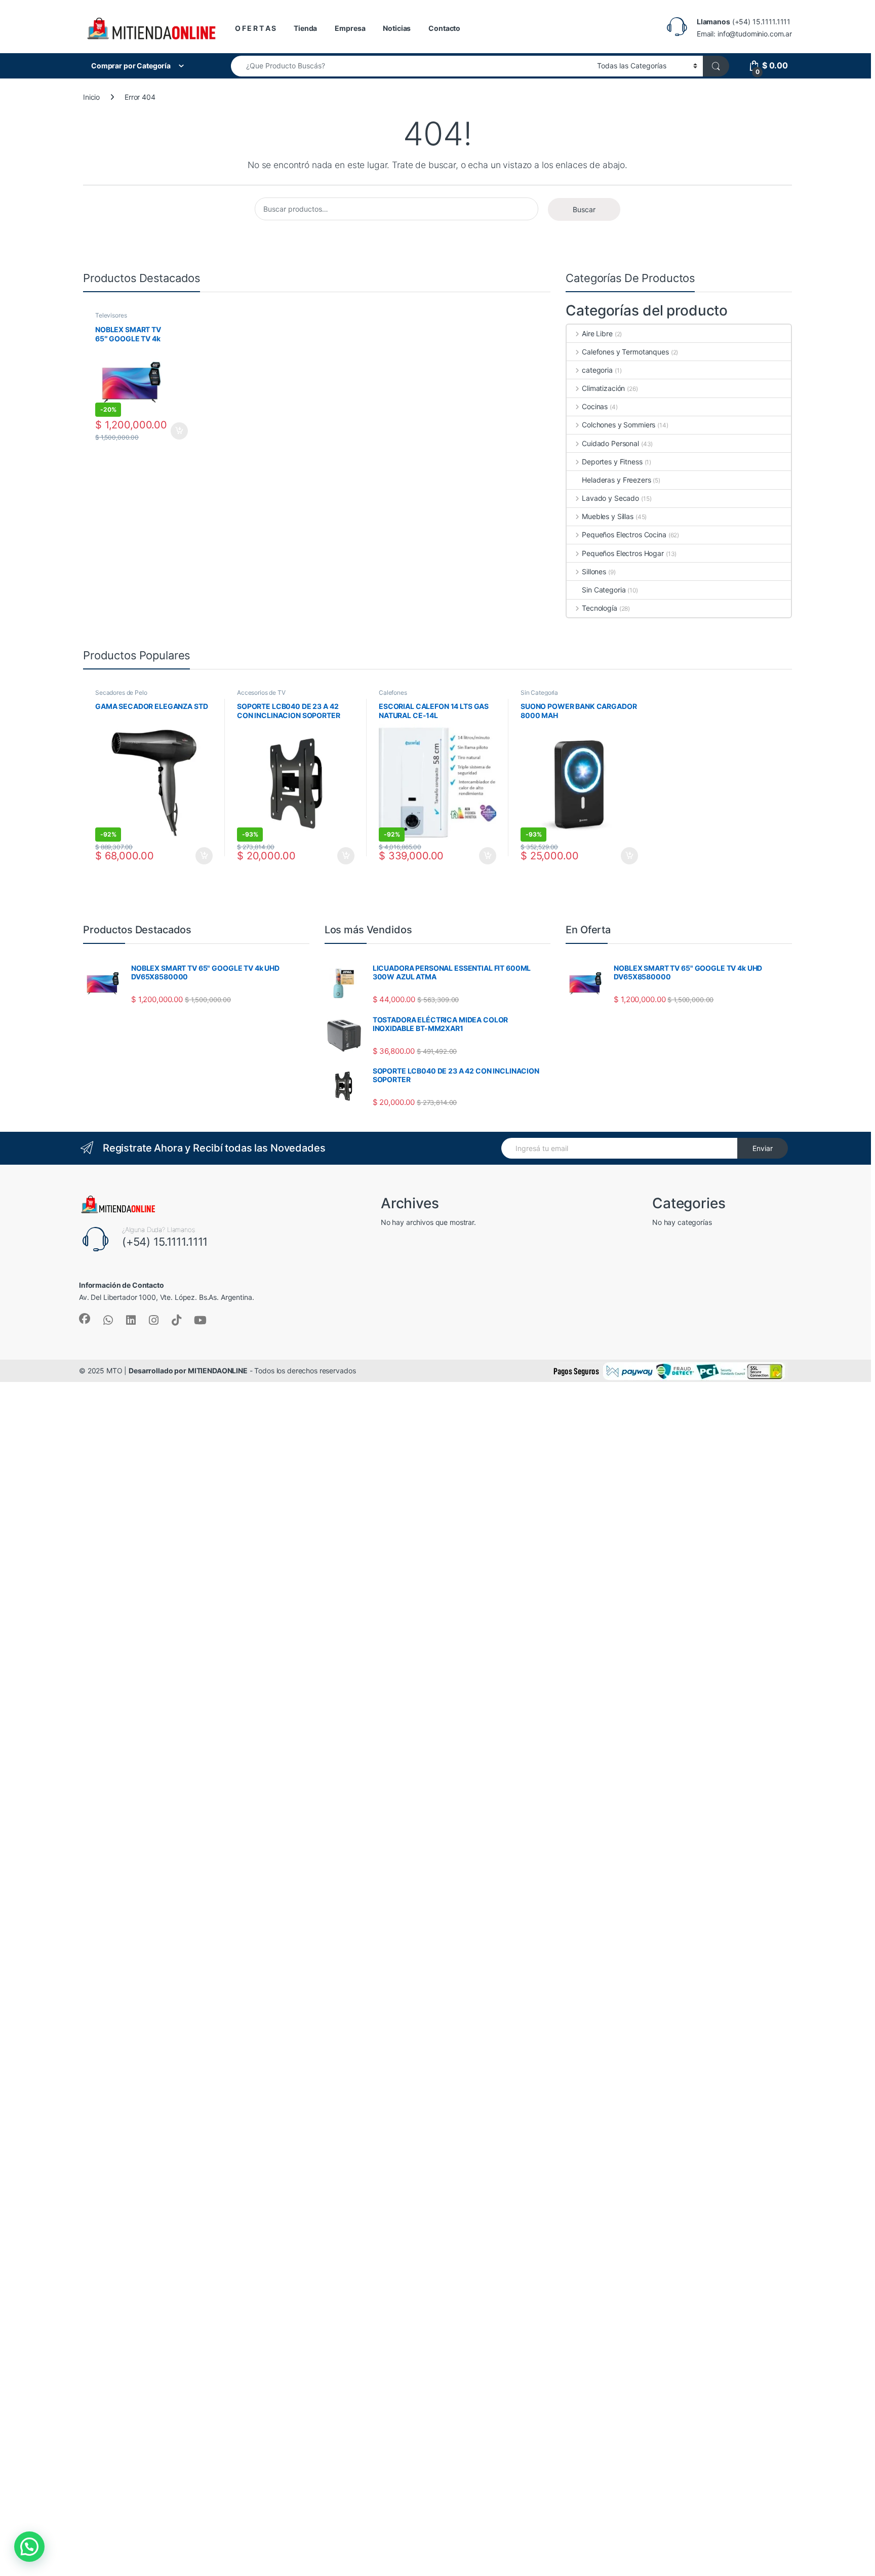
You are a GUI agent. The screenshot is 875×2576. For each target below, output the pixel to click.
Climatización (603, 388)
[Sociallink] (85, 1319)
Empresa (350, 28)
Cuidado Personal (610, 443)
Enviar (763, 1148)
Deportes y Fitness (612, 462)
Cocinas (595, 406)
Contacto (444, 28)
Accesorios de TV (261, 692)
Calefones (393, 692)
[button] (29, 2547)
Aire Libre (597, 333)
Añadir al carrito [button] (177, 431)
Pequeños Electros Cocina (624, 534)
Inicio (91, 97)
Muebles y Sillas (608, 516)
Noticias (397, 28)
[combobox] (411, 66)
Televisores (111, 315)
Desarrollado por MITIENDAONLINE (188, 1371)
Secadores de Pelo (121, 692)
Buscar (584, 209)
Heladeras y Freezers (616, 480)
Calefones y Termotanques (625, 352)
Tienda (305, 28)
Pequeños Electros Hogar (623, 553)
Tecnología (599, 608)
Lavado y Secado (610, 498)
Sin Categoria (604, 590)
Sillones (594, 571)
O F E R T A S (255, 28)
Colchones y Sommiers (619, 425)
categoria (597, 370)
